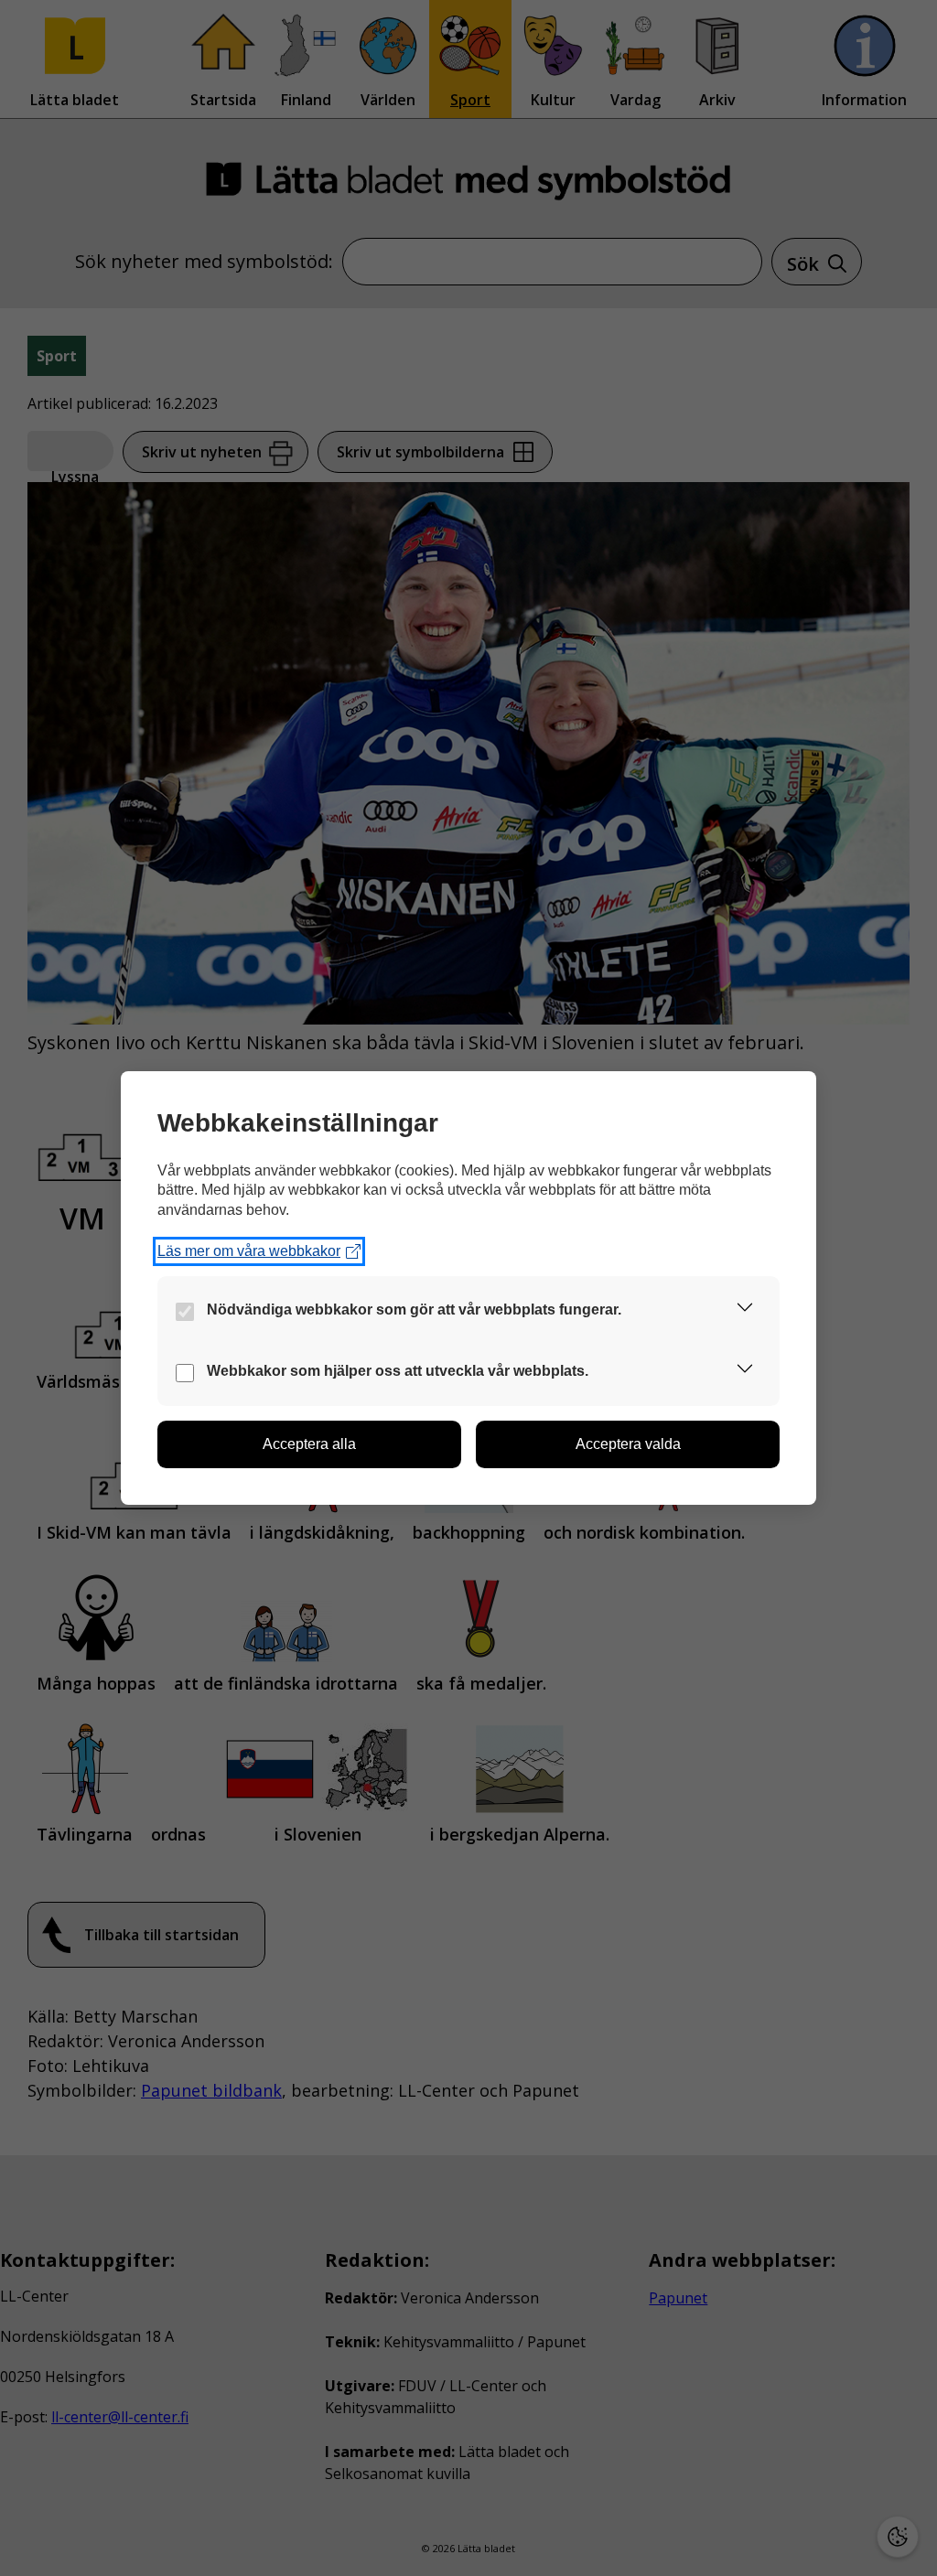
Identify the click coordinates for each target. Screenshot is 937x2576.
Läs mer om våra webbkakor (249, 1251)
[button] (745, 1310)
